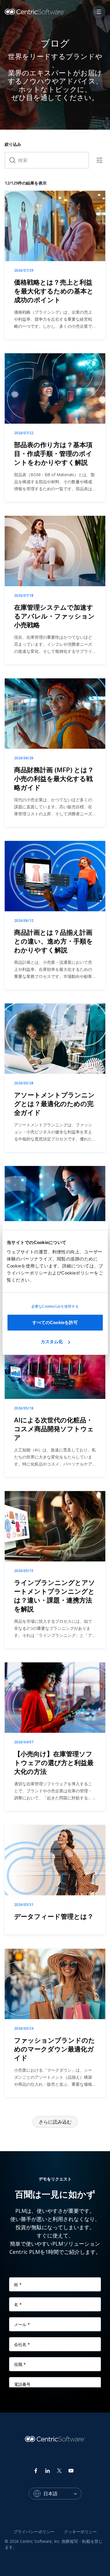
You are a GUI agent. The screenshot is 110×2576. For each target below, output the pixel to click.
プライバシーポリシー (34, 2532)
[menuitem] (34, 2532)
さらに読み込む (55, 2122)
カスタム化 (52, 1342)
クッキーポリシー (80, 2532)
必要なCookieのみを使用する (55, 1306)
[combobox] (62, 2494)
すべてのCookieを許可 (55, 1322)
